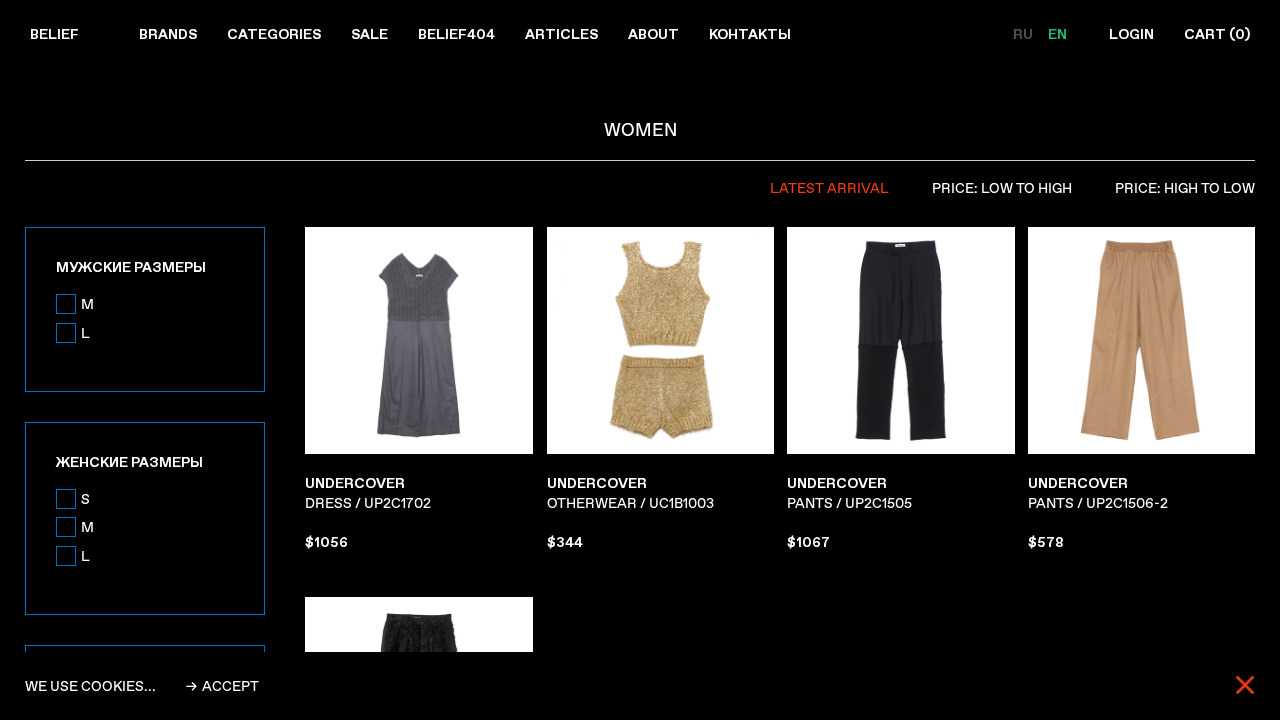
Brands (168, 34)
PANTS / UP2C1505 (849, 493)
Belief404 (456, 34)
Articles (561, 34)
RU (1024, 34)
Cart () (1217, 34)
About (653, 34)
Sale (369, 34)
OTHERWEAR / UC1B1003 (630, 493)
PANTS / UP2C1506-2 (1098, 493)
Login (1131, 34)
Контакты (750, 34)
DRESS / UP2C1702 (368, 493)
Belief (54, 34)
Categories (274, 34)
